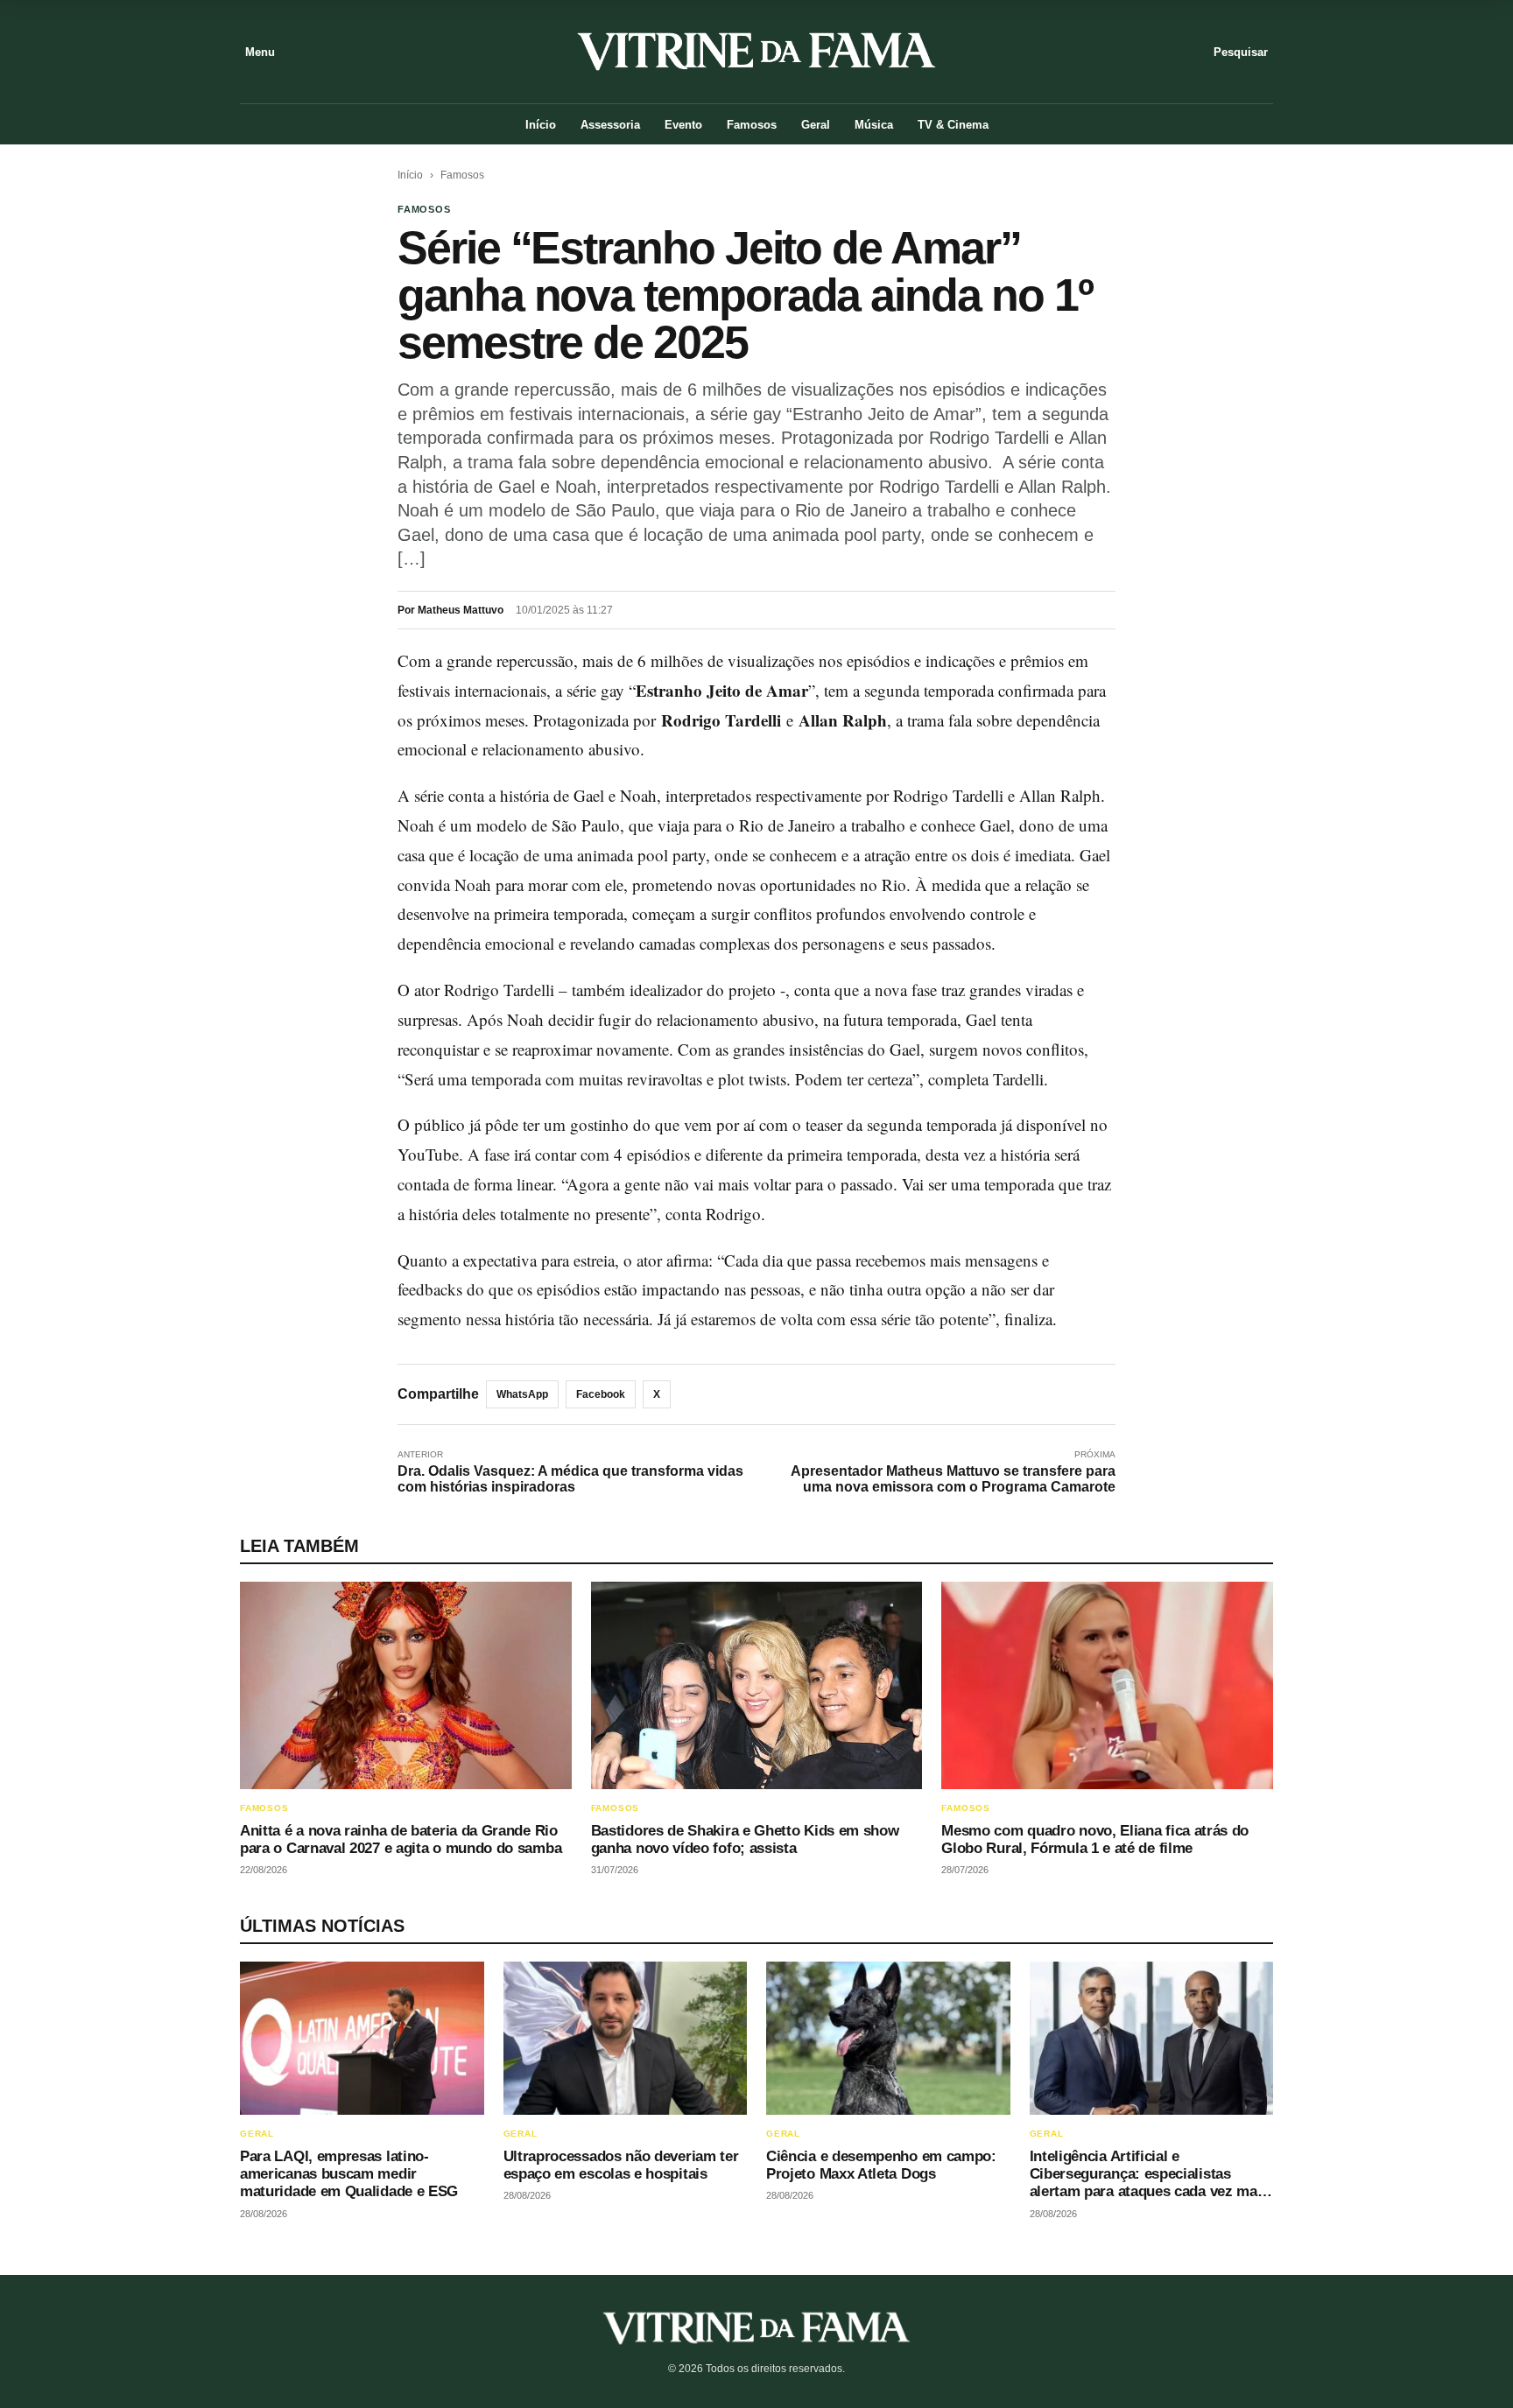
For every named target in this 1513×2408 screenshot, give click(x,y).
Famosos (752, 125)
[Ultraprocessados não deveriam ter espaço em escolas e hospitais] (626, 2038)
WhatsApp (522, 1394)
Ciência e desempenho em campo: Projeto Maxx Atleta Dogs (881, 2165)
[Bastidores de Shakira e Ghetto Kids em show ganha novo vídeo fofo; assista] (757, 1685)
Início (541, 125)
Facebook (601, 1394)
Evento (683, 125)
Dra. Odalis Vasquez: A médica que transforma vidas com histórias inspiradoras (570, 1479)
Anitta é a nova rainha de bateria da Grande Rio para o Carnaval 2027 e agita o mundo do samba (401, 1839)
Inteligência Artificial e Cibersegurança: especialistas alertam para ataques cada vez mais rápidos (1150, 2183)
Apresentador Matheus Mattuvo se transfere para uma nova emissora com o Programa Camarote (953, 1479)
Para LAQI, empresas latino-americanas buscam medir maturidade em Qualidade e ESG (349, 2174)
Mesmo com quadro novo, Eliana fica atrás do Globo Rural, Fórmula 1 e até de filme (1095, 1839)
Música (874, 125)
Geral (816, 125)
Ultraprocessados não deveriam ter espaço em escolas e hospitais (621, 2165)
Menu (260, 52)
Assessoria (610, 125)
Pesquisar (1241, 52)
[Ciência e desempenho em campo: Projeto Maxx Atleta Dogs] (888, 2038)
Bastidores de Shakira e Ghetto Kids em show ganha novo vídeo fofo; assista (745, 1839)
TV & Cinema (953, 125)
